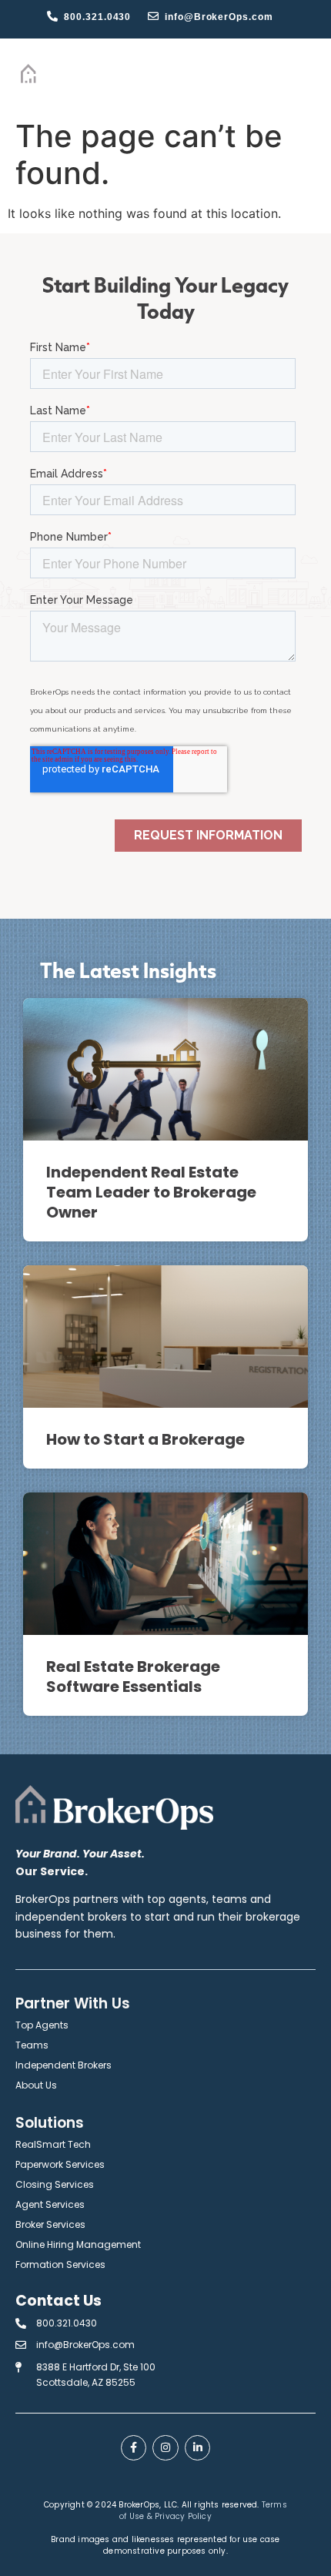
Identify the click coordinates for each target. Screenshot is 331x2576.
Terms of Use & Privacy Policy (203, 2511)
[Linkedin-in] (198, 2448)
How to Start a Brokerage (145, 1439)
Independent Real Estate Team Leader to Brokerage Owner (151, 1192)
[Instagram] (165, 2448)
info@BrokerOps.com (219, 17)
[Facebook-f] (134, 2448)
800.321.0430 (97, 17)
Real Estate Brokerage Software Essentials (133, 1677)
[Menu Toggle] (289, 75)
